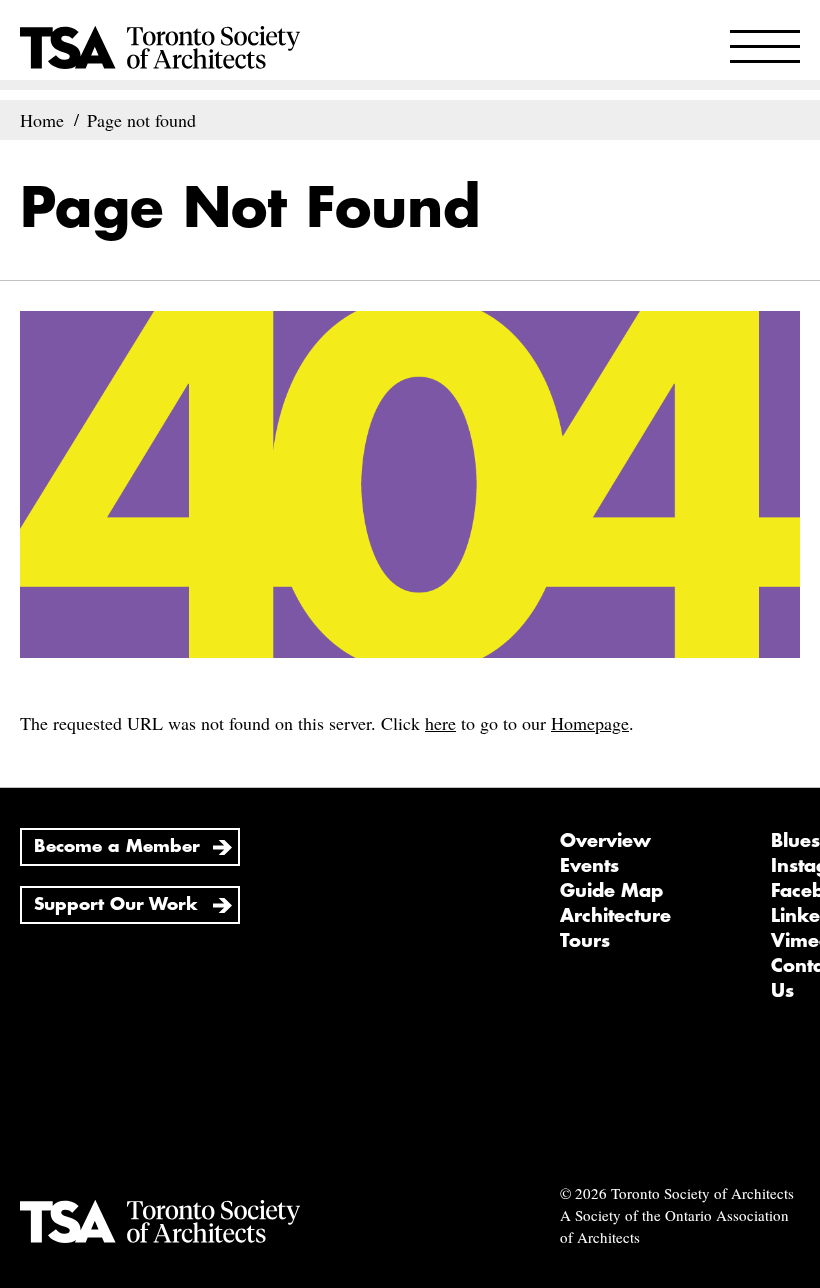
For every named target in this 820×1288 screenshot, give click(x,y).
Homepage (590, 723)
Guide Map (611, 891)
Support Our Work (116, 904)
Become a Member (117, 846)
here (440, 723)
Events (589, 866)
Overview (605, 841)
